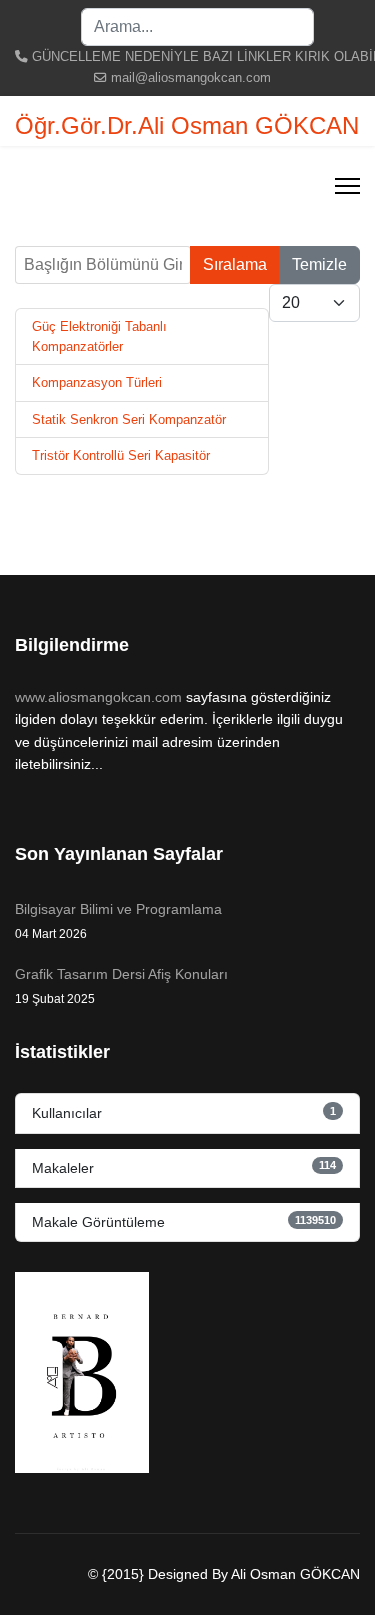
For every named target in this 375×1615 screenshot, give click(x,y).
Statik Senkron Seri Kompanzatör (129, 419)
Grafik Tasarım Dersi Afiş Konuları (121, 986)
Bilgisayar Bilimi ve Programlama (118, 921)
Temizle (319, 264)
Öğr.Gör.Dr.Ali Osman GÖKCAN (187, 126)
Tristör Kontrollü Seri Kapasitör (121, 455)
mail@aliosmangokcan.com (191, 78)
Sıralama (235, 264)
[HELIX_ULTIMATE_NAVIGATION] (347, 186)
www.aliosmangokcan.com (98, 697)
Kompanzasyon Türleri (97, 382)
